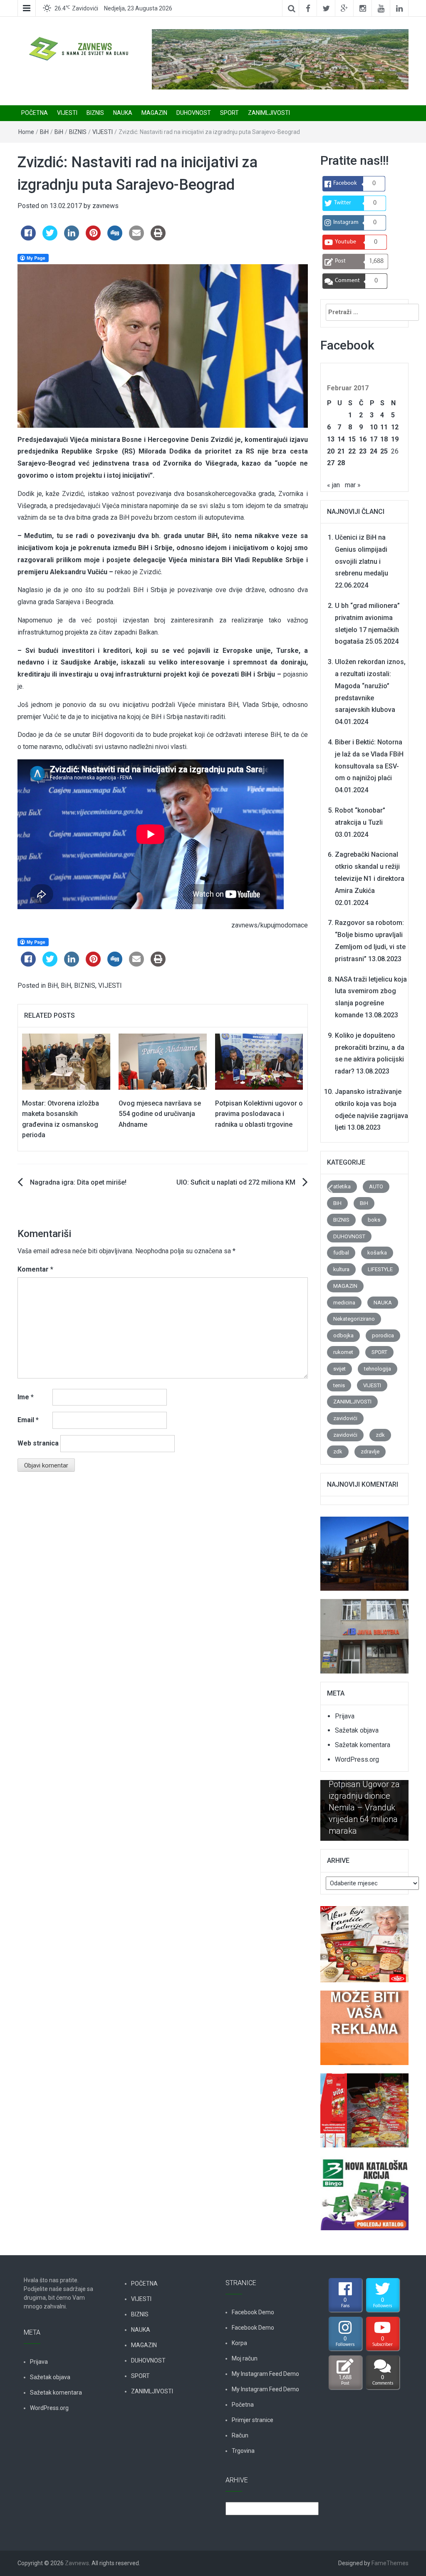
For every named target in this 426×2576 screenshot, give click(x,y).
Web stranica (38, 1443)
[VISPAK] (364, 2106)
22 (352, 451)
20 (331, 451)
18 (384, 439)
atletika (342, 1186)
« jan (333, 485)
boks (374, 1220)
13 (331, 439)
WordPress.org (357, 1759)
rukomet (343, 1352)
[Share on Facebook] (28, 238)
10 (374, 427)
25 (384, 451)
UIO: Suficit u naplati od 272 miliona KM (236, 1182)
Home (26, 132)
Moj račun (245, 2358)
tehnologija (378, 1369)
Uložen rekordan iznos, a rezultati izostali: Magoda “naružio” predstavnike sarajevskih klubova (370, 686)
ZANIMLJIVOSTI (269, 113)
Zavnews (77, 2563)
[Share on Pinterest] (93, 238)
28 (341, 463)
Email (28, 1420)
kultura (341, 1269)
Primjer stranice (253, 2420)
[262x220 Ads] (364, 1940)
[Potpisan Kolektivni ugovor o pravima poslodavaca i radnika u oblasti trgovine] (259, 1061)
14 (341, 439)
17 (374, 439)
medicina (344, 1303)
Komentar (35, 1269)
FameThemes (390, 2563)
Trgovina (243, 2451)
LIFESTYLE (380, 1269)
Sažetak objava (357, 1730)
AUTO (376, 1186)
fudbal (341, 1253)
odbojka (343, 1335)
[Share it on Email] (136, 238)
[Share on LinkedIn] (72, 238)
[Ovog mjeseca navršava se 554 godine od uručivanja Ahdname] (163, 1061)
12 (395, 427)
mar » (353, 485)
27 (331, 463)
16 (363, 439)
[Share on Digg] (115, 238)
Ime (26, 1397)
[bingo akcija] (364, 2188)
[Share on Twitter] (50, 238)
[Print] (158, 238)
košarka (377, 1253)
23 (363, 451)
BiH (44, 132)
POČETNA (35, 113)
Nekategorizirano (354, 1319)
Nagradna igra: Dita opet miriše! (78, 1182)
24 (374, 451)
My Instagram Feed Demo (265, 2374)
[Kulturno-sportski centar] (364, 1549)
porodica (383, 1335)
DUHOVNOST (194, 113)
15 (352, 439)
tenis (339, 1385)
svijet (339, 1369)
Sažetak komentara (363, 1745)
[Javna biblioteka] (364, 1632)
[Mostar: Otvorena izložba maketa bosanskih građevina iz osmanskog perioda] (66, 1061)
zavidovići (345, 1418)
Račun (240, 2435)
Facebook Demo (253, 2312)
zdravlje (370, 1452)
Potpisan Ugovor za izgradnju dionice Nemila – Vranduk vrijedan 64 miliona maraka (364, 1807)
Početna (243, 2405)
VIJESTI (67, 113)
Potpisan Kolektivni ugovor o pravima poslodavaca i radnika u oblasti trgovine (259, 1114)
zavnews (105, 206)
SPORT (229, 113)
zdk (380, 1435)
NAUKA (123, 113)
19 (395, 439)
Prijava (345, 1716)
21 (341, 451)
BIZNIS (95, 113)
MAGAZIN (154, 113)
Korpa (239, 2343)
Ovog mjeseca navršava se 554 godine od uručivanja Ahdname (160, 1114)
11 (384, 427)
